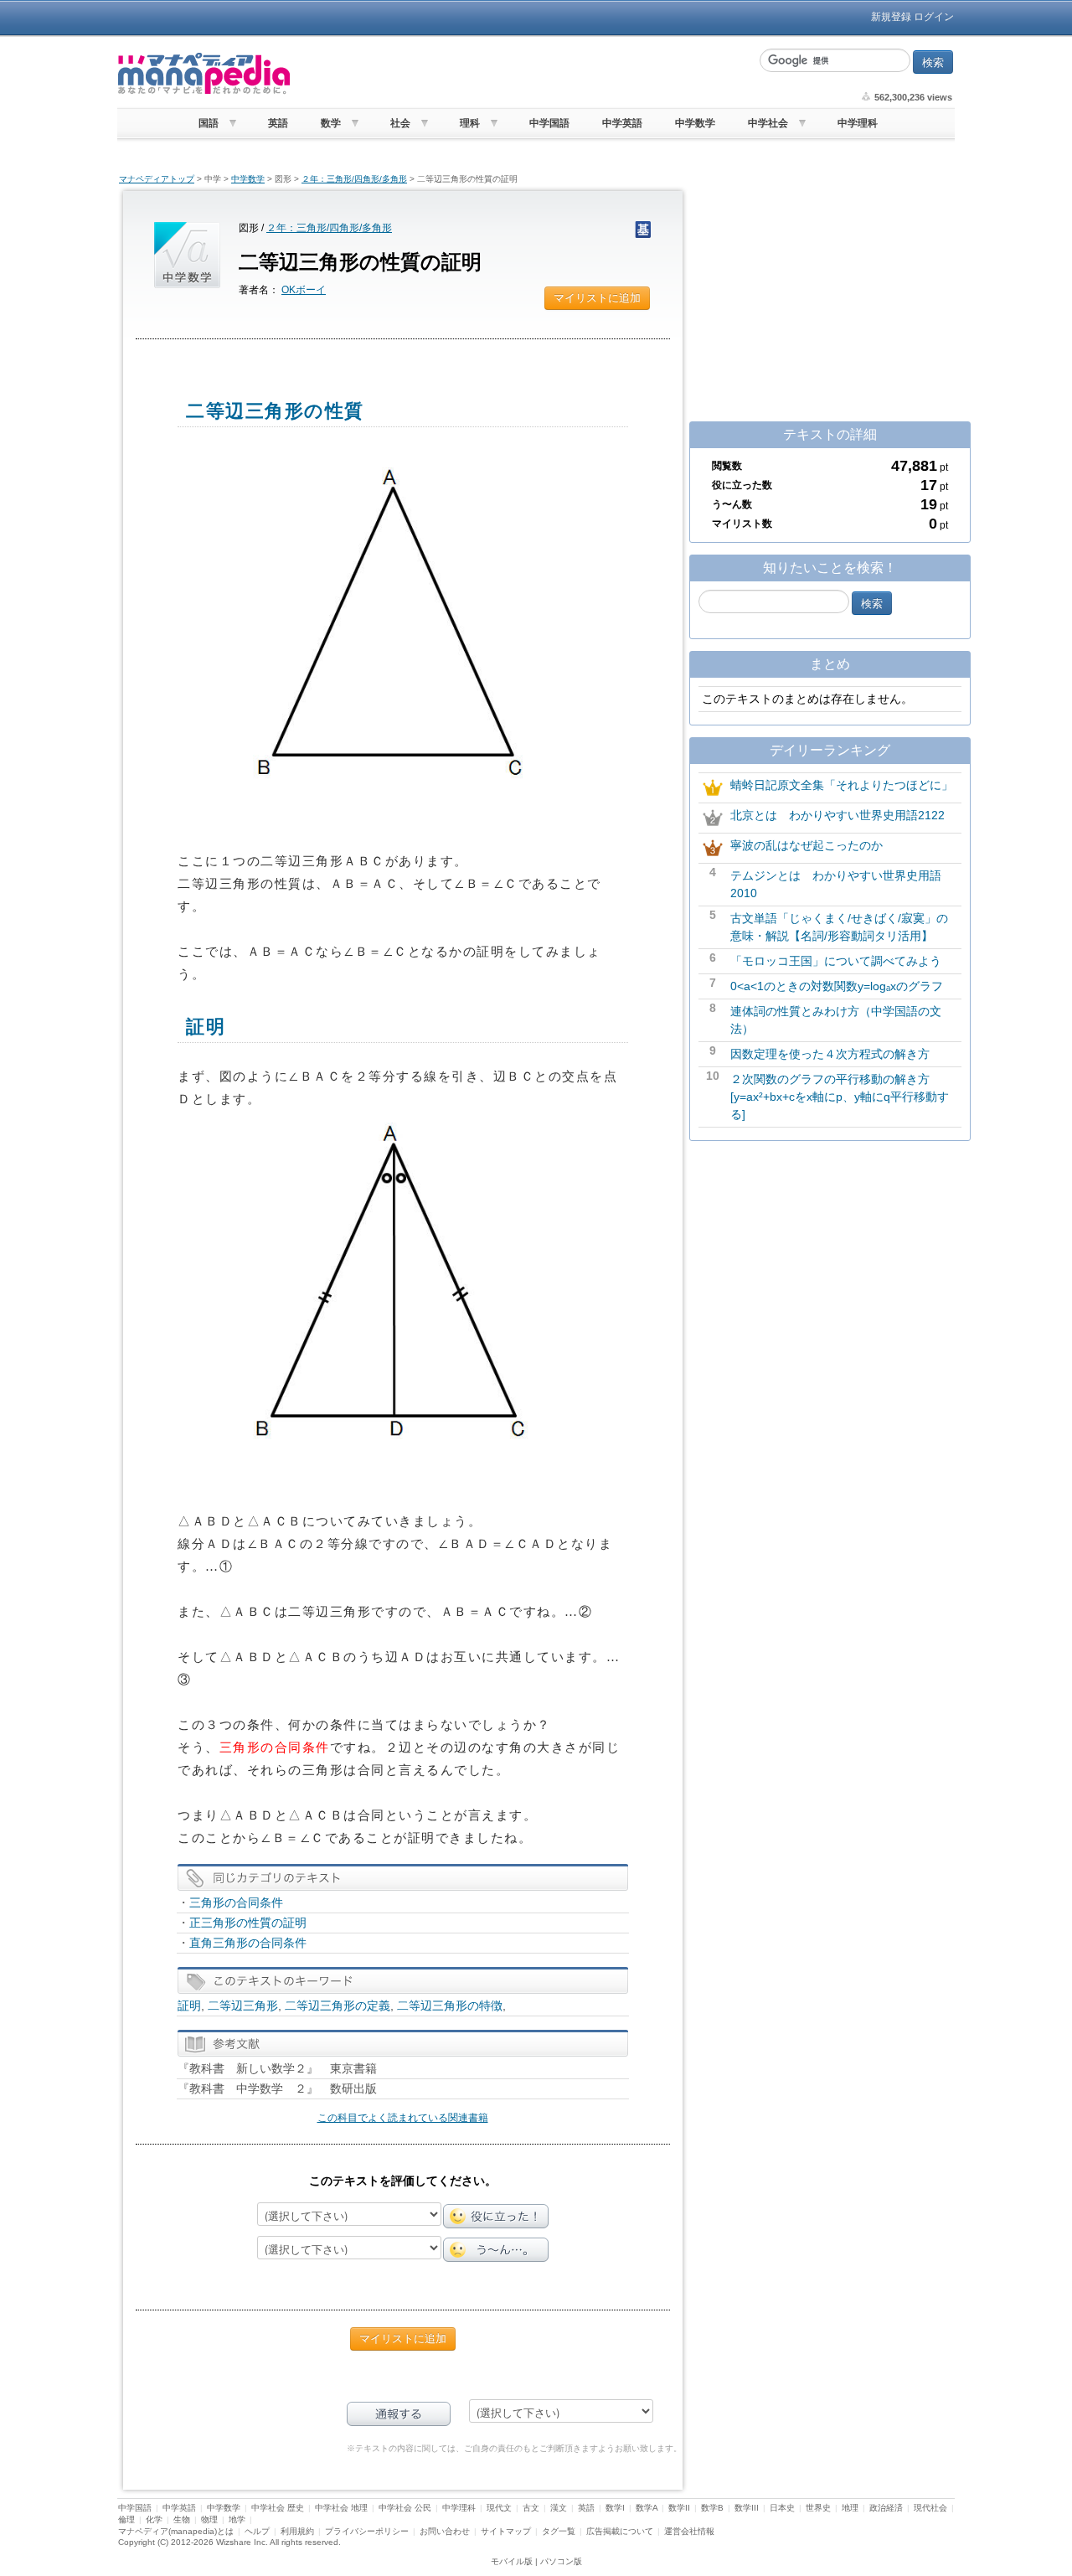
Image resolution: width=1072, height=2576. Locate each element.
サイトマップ (506, 2531)
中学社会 (768, 123)
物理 (209, 2519)
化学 (154, 2519)
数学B (712, 2508)
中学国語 (549, 123)
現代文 (499, 2508)
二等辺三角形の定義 (338, 2006)
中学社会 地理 (341, 2508)
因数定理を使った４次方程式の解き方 (830, 1054)
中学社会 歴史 (278, 2508)
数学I (615, 2508)
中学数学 (695, 123)
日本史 (782, 2508)
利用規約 (297, 2531)
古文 (531, 2508)
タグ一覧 (559, 2531)
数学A (647, 2508)
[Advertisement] (523, 74)
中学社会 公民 (405, 2508)
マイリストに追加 (597, 298)
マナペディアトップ (157, 179)
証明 (189, 2006)
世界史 (818, 2508)
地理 (850, 2508)
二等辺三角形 (243, 2006)
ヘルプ (257, 2531)
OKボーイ (304, 290)
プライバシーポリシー (367, 2531)
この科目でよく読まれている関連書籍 (403, 2118)
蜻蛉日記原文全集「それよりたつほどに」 (842, 785)
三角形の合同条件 (236, 1902)
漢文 (559, 2508)
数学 (331, 123)
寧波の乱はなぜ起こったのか (807, 845)
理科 (470, 123)
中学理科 (858, 123)
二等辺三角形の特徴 (450, 2006)
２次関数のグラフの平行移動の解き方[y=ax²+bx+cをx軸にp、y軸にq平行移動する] (840, 1097)
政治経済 (886, 2508)
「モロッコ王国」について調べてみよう (836, 961)
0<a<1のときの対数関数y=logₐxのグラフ (837, 986)
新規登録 (891, 17)
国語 (209, 123)
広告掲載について (620, 2531)
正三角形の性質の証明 (248, 1923)
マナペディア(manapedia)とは (176, 2531)
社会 (400, 123)
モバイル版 (512, 2561)
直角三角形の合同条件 (248, 1943)
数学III (747, 2508)
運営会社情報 (689, 2531)
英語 (278, 123)
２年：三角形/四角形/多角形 (354, 179)
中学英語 (622, 123)
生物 (182, 2519)
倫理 (126, 2519)
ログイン (934, 17)
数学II (679, 2508)
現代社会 (930, 2508)
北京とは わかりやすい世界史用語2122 (837, 815)
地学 (237, 2519)
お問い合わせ (445, 2531)
